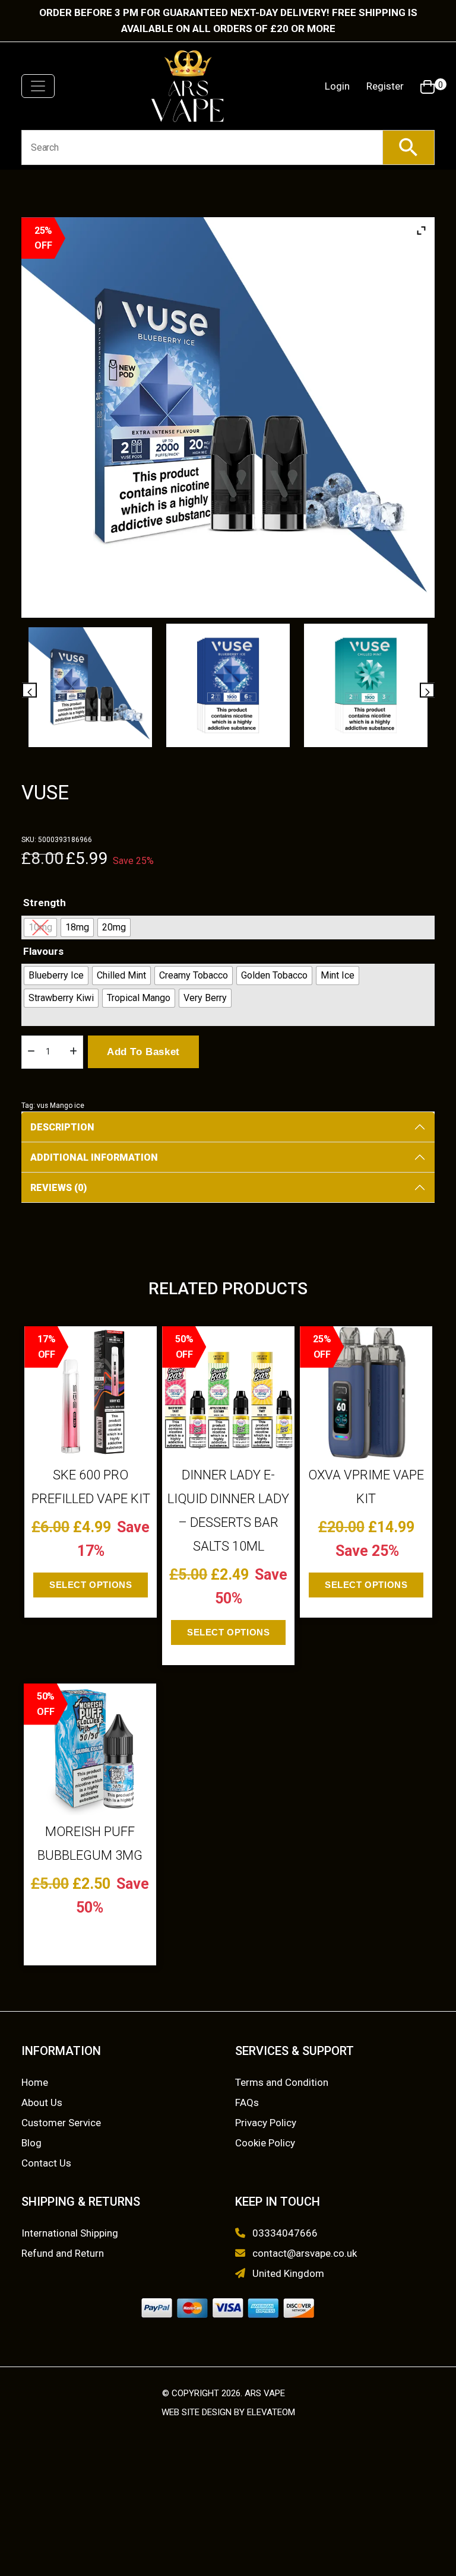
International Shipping (70, 2233)
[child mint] (366, 686)
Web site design (197, 2412)
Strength (45, 903)
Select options (91, 1585)
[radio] (40, 928)
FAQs (247, 2102)
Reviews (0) (58, 1188)
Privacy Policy (266, 2123)
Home (35, 2082)
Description (62, 1127)
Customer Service (61, 2123)
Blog (31, 2143)
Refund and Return (63, 2253)
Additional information (94, 1157)
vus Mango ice (61, 1106)
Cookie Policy (265, 2143)
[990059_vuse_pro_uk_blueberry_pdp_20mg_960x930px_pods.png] (91, 687)
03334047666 (285, 2233)
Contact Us (46, 2163)
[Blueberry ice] (228, 686)
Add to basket (143, 1052)
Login (337, 86)
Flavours (43, 951)
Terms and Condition (282, 2082)
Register (385, 86)
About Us (42, 2102)
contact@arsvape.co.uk (305, 2253)
